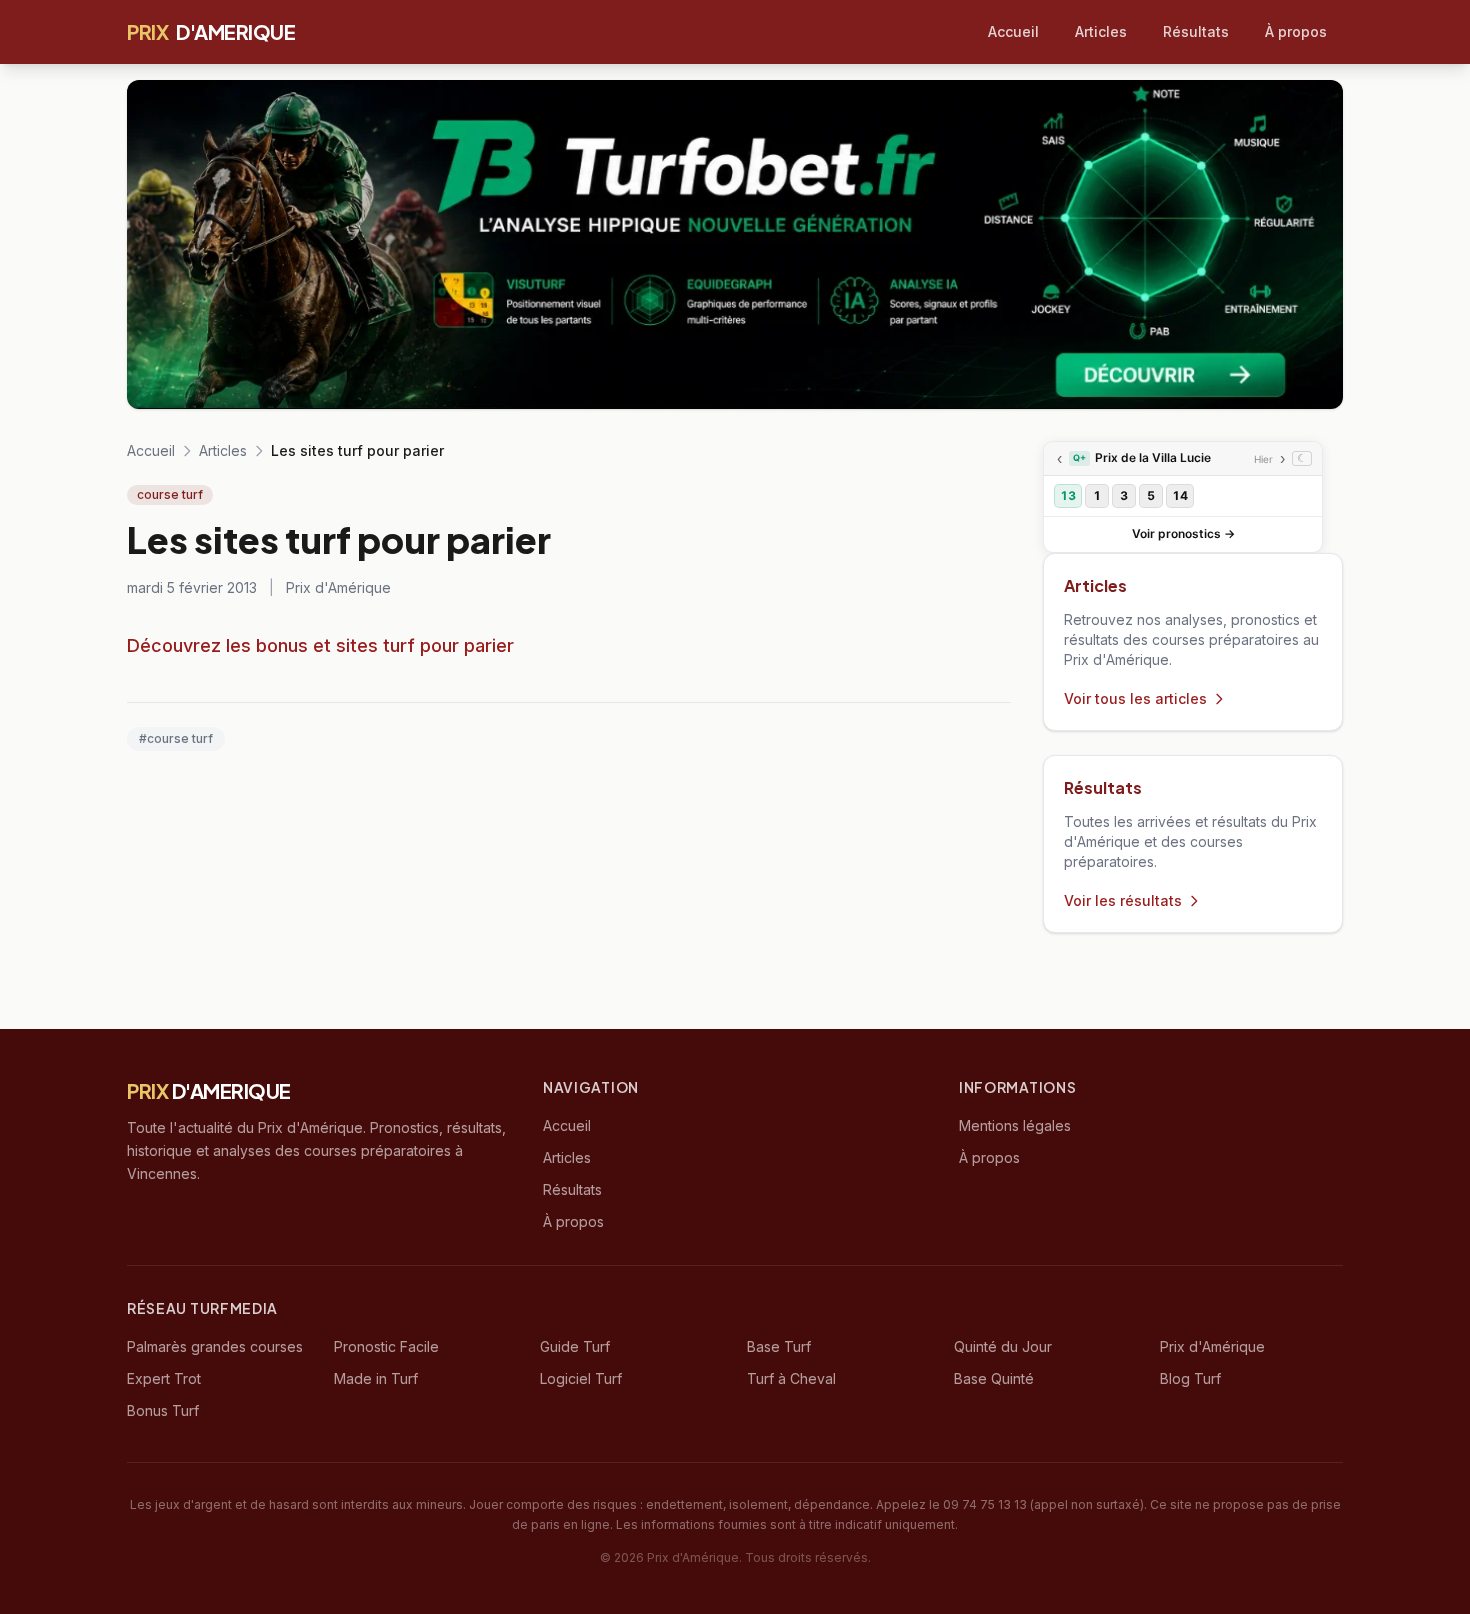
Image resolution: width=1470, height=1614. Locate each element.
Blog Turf (1190, 1378)
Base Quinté (994, 1378)
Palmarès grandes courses (215, 1346)
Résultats (1196, 31)
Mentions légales (1015, 1125)
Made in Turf (376, 1378)
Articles (1101, 31)
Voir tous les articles (1135, 698)
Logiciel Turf (581, 1378)
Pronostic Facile (386, 1346)
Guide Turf (575, 1346)
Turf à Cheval (791, 1378)
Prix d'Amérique (1212, 1346)
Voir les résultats (1123, 900)
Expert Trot (164, 1378)
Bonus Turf (163, 1410)
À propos (1296, 31)
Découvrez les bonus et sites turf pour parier (320, 645)
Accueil (1013, 31)
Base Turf (779, 1346)
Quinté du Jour (1003, 1346)
